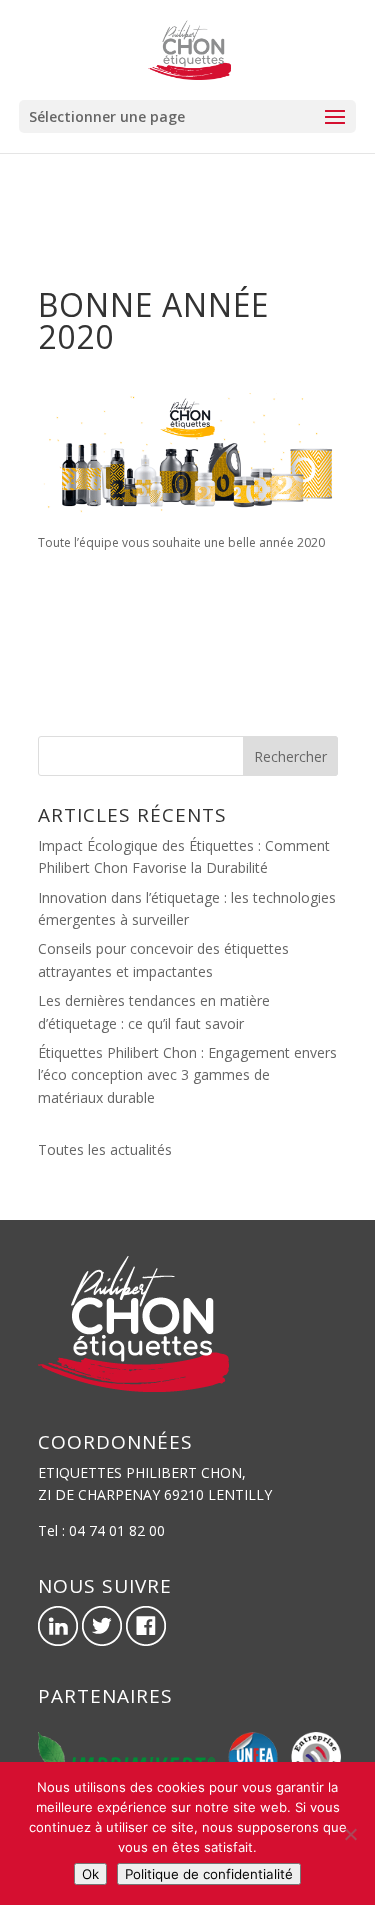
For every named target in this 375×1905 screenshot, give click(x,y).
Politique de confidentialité (209, 1874)
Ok (90, 1874)
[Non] (350, 1834)
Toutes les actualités (105, 1149)
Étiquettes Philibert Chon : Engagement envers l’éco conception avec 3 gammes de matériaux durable (187, 1075)
